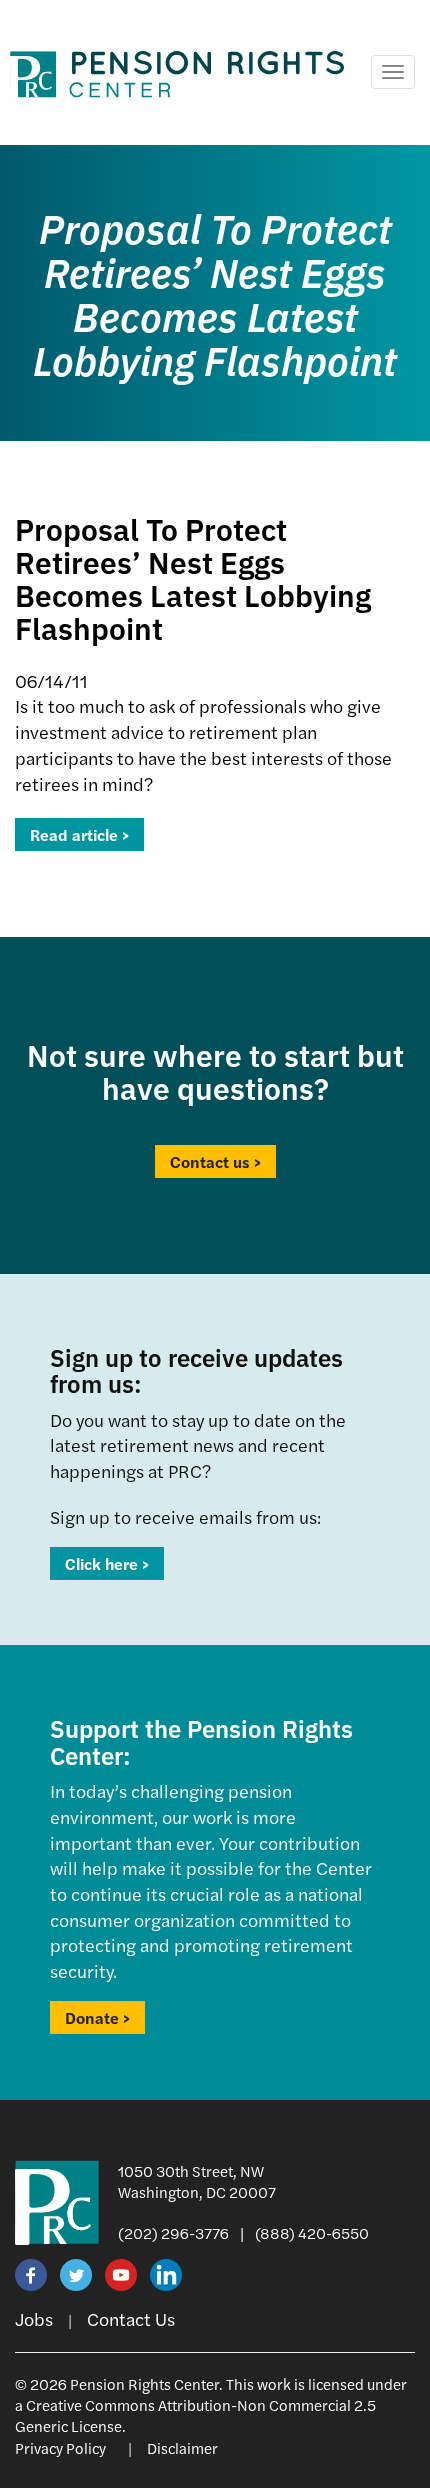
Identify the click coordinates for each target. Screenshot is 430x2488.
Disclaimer (182, 2447)
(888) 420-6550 (312, 2232)
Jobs (34, 2318)
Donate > (97, 2017)
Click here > (107, 1563)
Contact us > (215, 1161)
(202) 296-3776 (173, 2232)
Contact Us (131, 2318)
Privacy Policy (60, 2447)
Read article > (79, 834)
